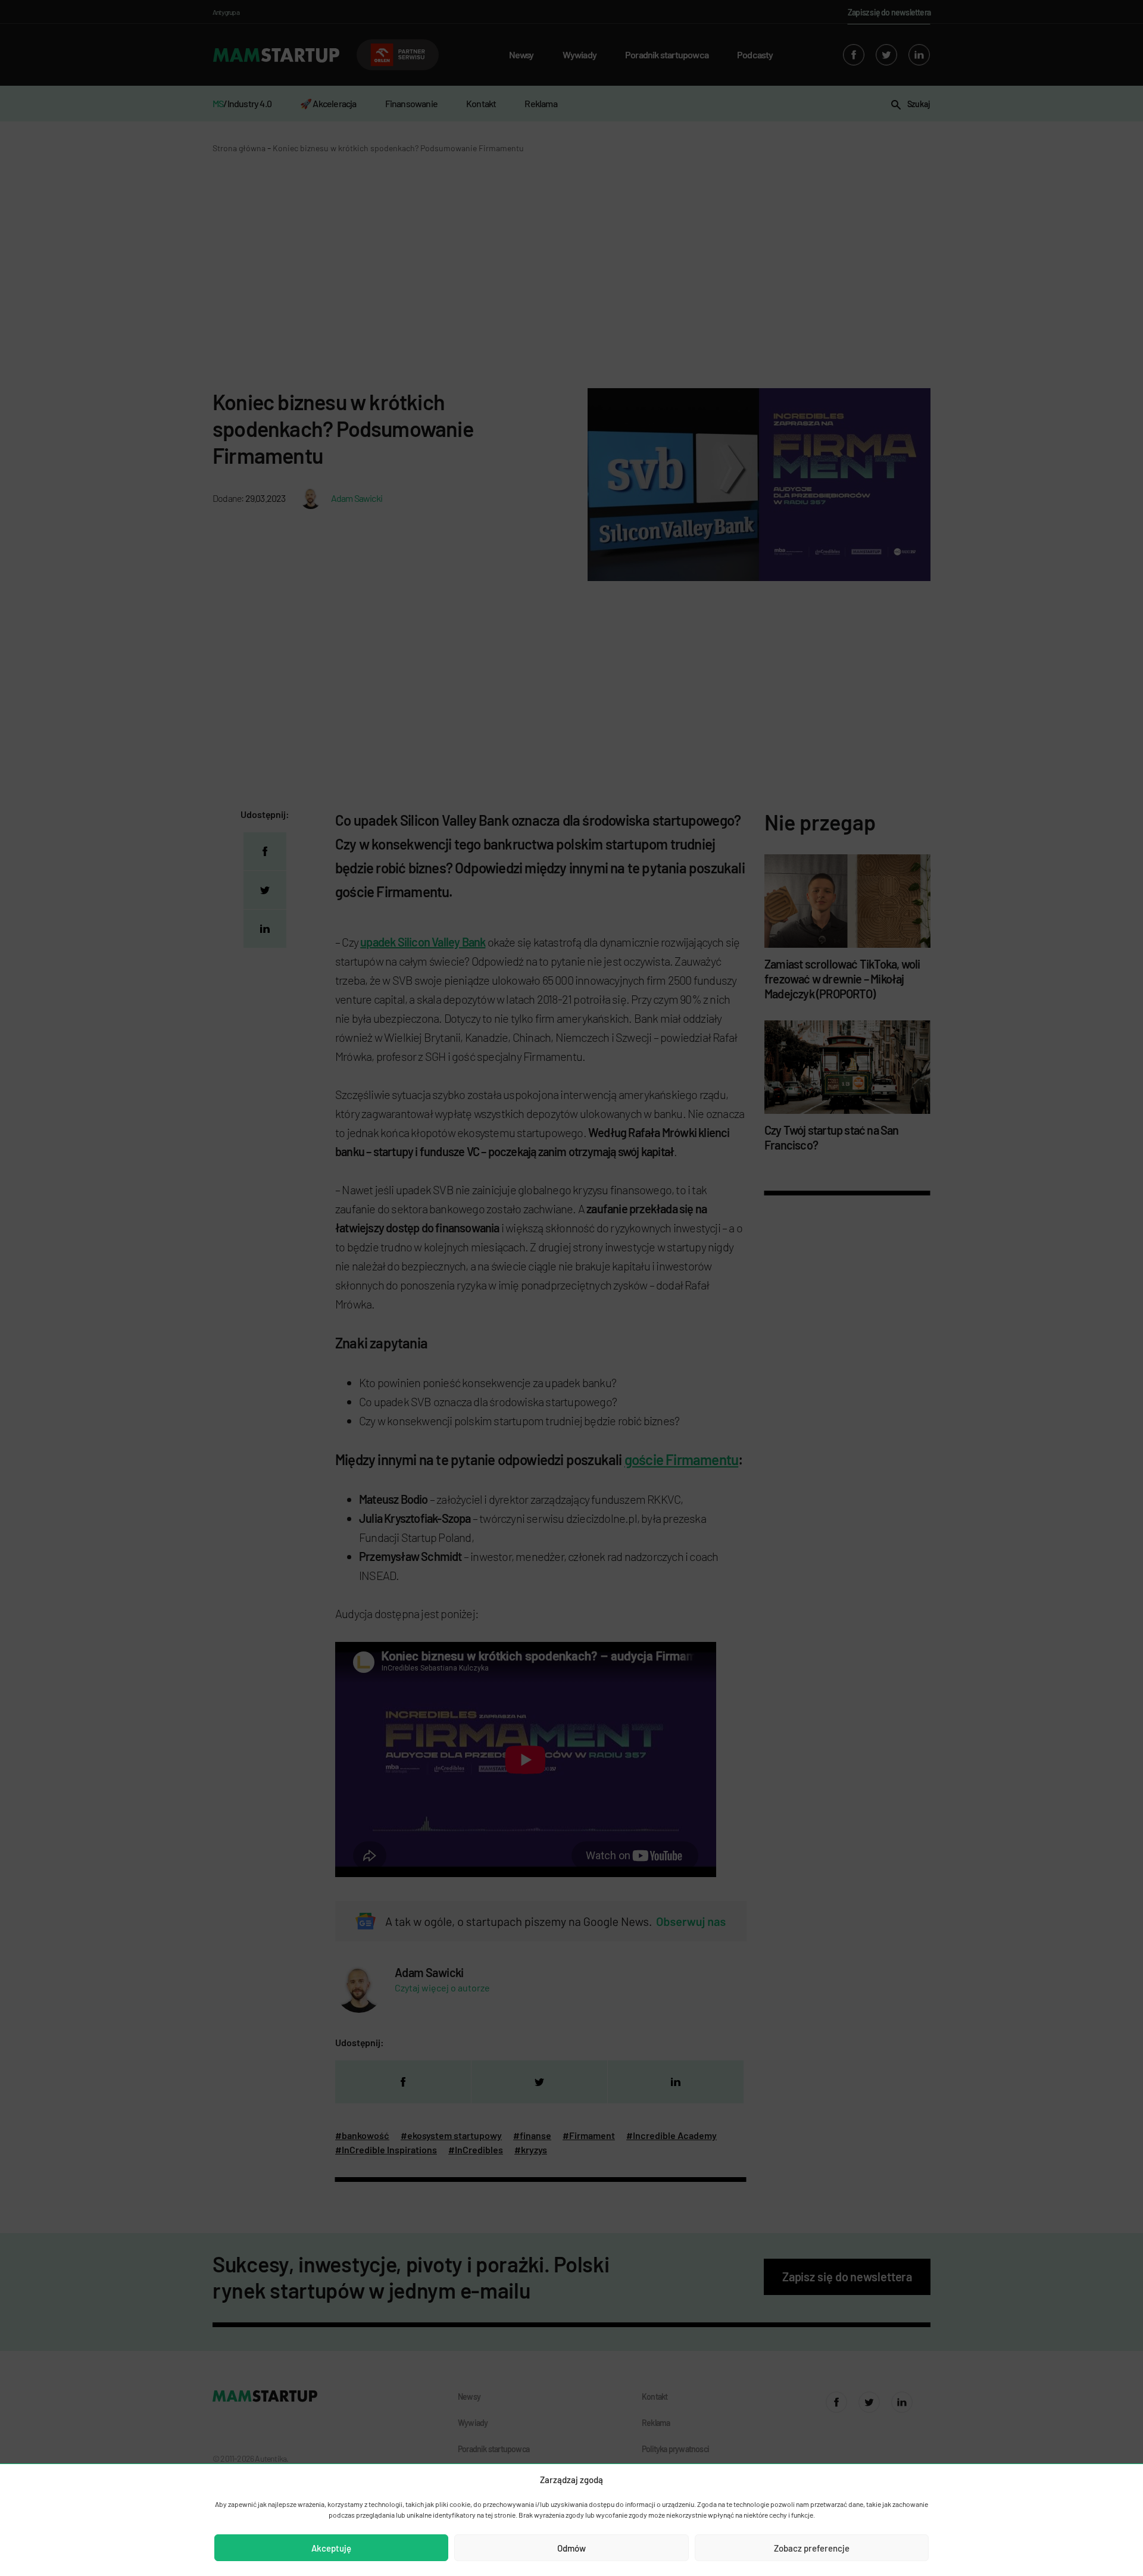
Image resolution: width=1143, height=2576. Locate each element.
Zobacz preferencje (812, 2548)
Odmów (571, 2548)
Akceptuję (331, 2548)
